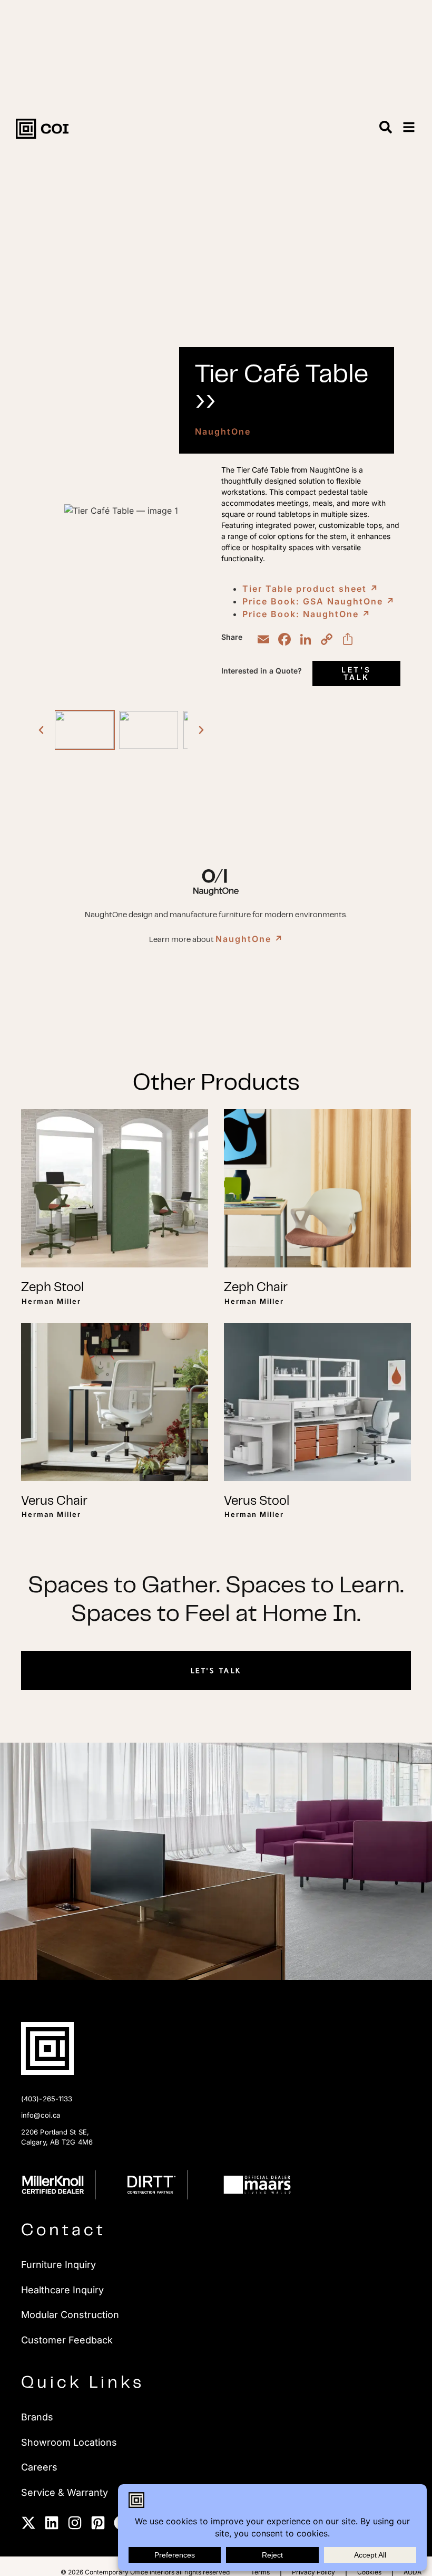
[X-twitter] (28, 2523)
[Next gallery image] (201, 730)
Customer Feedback (67, 2340)
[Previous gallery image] (41, 730)
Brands (37, 2417)
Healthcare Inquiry (62, 2290)
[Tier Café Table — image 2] (149, 730)
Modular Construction (70, 2315)
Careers (39, 2467)
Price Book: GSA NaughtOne (319, 601)
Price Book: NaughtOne (307, 614)
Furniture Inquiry (58, 2265)
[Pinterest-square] (98, 2523)
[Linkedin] (52, 2523)
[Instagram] (75, 2523)
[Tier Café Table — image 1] (84, 730)
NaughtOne (223, 431)
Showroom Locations (69, 2442)
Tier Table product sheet (311, 589)
